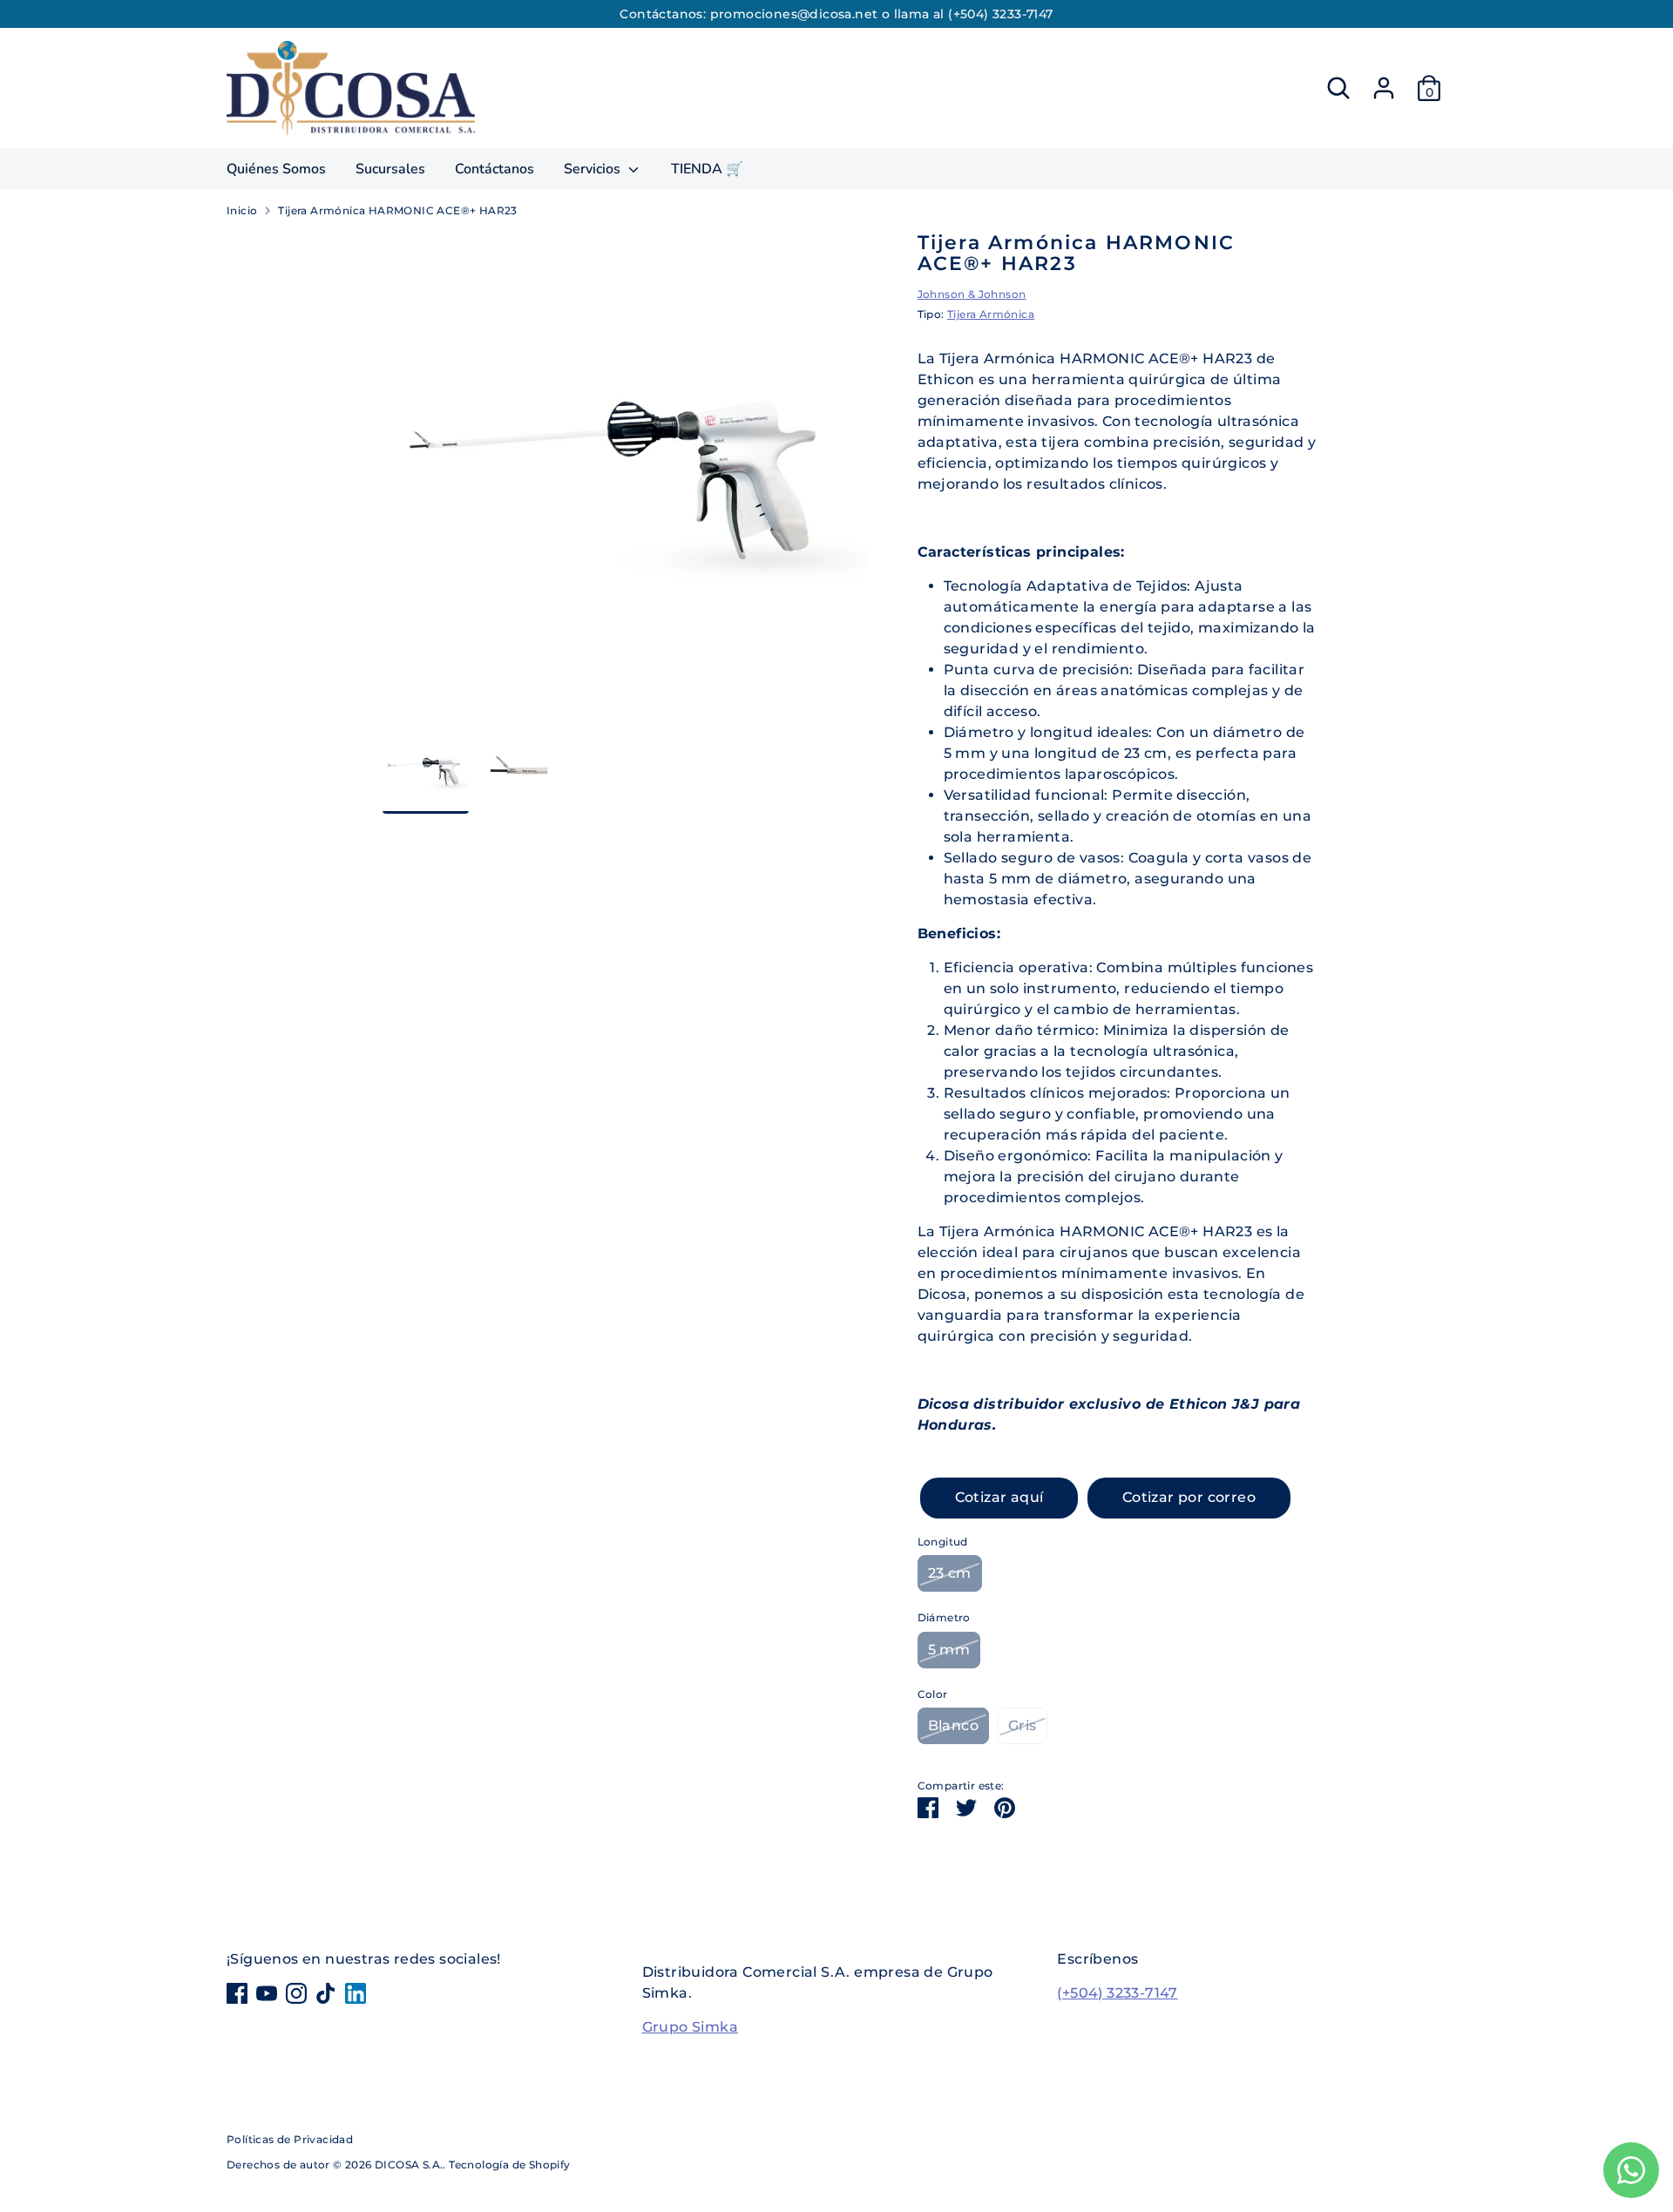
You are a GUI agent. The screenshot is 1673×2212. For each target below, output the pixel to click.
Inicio (242, 210)
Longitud (943, 1542)
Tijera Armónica (991, 314)
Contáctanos (494, 169)
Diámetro (944, 1617)
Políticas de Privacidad (290, 2139)
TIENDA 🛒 (707, 169)
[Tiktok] (326, 1993)
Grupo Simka (690, 2027)
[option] (624, 480)
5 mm (949, 1650)
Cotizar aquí (999, 1497)
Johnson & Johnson (972, 294)
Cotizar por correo (1189, 1497)
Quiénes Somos (276, 169)
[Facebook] (237, 1993)
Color (933, 1694)
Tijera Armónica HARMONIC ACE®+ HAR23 (397, 210)
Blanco (953, 1725)
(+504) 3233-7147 (1117, 1993)
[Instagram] (296, 1993)
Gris (1023, 1725)
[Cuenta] (1384, 88)
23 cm (950, 1573)
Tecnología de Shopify (509, 2165)
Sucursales (390, 169)
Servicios (594, 169)
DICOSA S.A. (409, 2165)
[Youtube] (267, 1993)
